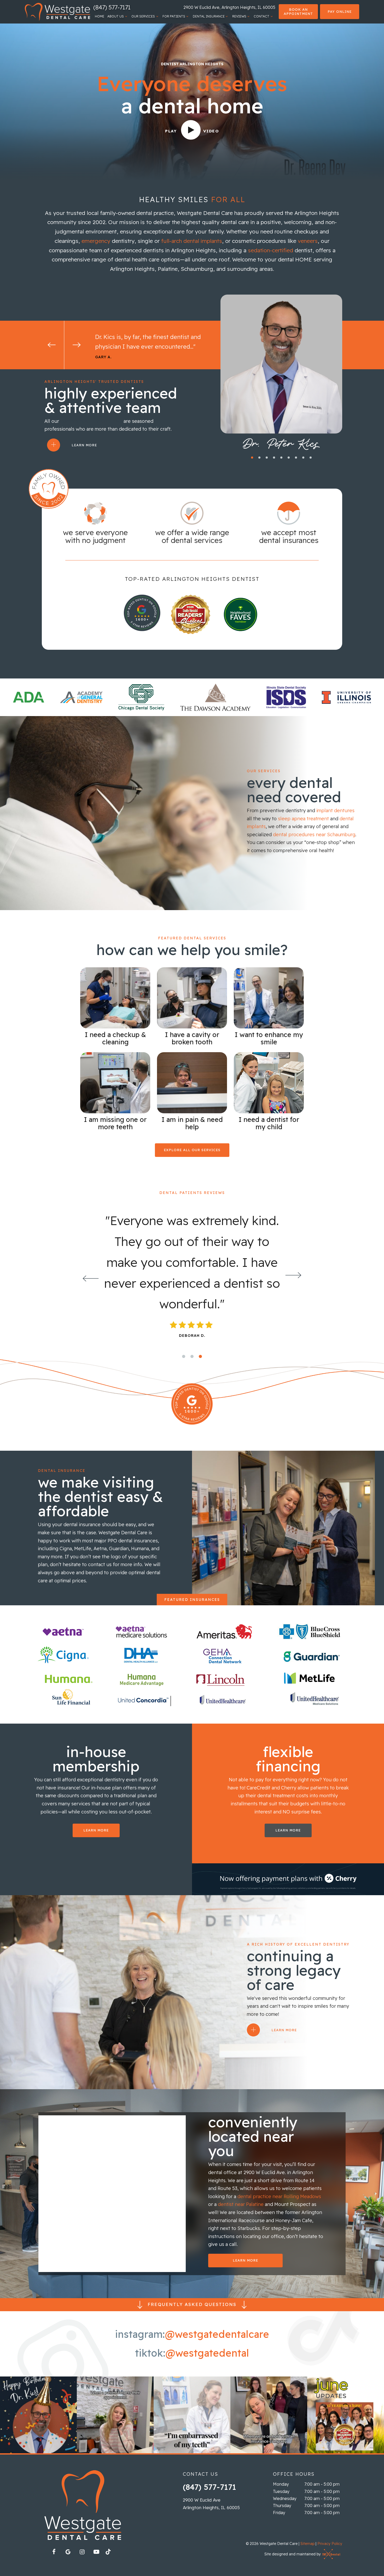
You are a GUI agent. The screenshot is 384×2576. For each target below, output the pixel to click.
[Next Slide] (77, 345)
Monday (281, 2484)
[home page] (57, 12)
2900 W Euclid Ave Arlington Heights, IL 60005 (211, 2504)
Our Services (143, 16)
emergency (96, 241)
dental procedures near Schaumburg (314, 835)
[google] (68, 2552)
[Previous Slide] (52, 345)
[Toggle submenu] (126, 16)
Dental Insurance (209, 16)
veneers (308, 241)
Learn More (84, 445)
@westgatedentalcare (217, 2334)
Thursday (282, 2505)
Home (100, 16)
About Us (116, 16)
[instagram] (82, 2552)
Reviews (239, 16)
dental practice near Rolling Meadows (279, 2196)
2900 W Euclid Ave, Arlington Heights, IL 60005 (229, 7)
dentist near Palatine (241, 2204)
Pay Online (340, 11)
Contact (261, 16)
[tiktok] (110, 2553)
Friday (279, 2513)
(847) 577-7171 (112, 7)
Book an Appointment (298, 11)
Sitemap (307, 2544)
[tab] (252, 457)
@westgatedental (207, 2353)
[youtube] (96, 2552)
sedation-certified (270, 250)
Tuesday (281, 2491)
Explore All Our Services (192, 1150)
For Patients (174, 16)
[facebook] (54, 2552)
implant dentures (335, 810)
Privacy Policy (330, 2544)
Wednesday (285, 2498)
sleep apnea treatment (303, 819)
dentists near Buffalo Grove (91, 421)
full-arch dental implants (192, 241)
